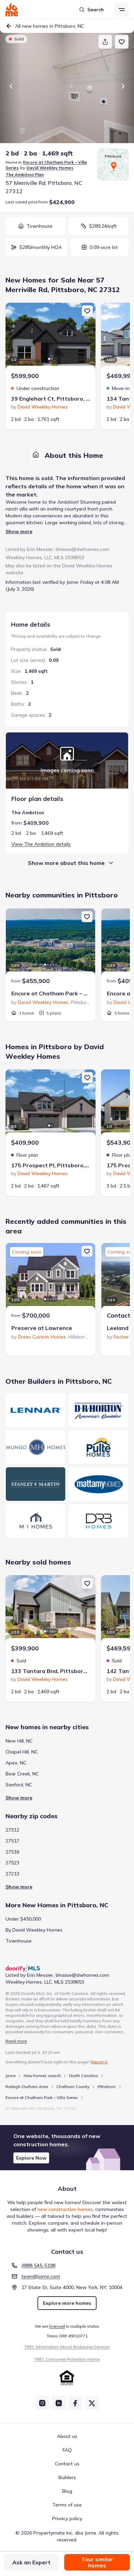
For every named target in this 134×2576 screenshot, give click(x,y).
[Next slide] (123, 86)
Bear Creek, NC (22, 1774)
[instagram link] (42, 2403)
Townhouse (19, 1941)
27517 (12, 1841)
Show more (19, 531)
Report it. (99, 2062)
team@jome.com (41, 2276)
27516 (12, 1852)
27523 (12, 1863)
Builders (67, 2477)
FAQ (67, 2450)
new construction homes (65, 2209)
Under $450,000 (23, 1919)
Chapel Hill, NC (22, 1752)
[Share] (105, 42)
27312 (12, 1830)
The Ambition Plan (25, 174)
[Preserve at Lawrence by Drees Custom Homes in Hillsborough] (51, 1277)
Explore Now (31, 2158)
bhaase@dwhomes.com (82, 549)
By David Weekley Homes (34, 1930)
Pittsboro (107, 2087)
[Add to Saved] (122, 42)
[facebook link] (75, 2403)
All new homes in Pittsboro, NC (50, 26)
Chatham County (73, 2087)
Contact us (67, 2464)
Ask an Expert (31, 2562)
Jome (10, 2076)
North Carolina (83, 2076)
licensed (57, 2326)
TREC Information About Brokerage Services (67, 2347)
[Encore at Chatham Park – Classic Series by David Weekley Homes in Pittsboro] (51, 943)
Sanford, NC (19, 1785)
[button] (67, 2148)
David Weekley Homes (50, 168)
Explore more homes (67, 2303)
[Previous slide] (11, 86)
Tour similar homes (97, 2562)
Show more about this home (66, 863)
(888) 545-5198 (38, 2265)
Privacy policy (67, 2518)
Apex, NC (16, 1763)
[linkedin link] (59, 2403)
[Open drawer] (122, 10)
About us (67, 2436)
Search (96, 10)
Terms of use (67, 2505)
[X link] (92, 2403)
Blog (67, 2491)
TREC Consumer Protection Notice (67, 2359)
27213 (12, 1874)
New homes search (42, 2076)
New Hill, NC (19, 1741)
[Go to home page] (12, 10)
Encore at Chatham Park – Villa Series (42, 2097)
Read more (16, 2041)
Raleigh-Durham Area (27, 2087)
